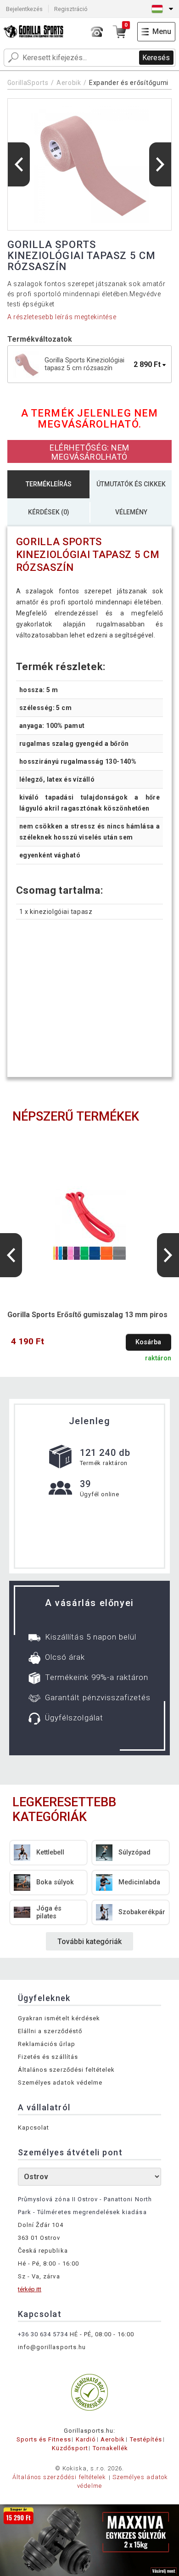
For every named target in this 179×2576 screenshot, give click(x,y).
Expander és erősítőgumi (129, 83)
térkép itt (30, 2289)
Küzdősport (70, 2448)
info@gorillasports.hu (52, 2347)
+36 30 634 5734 (43, 2334)
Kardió (86, 2439)
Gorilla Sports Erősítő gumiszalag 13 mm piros (87, 1315)
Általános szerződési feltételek (66, 2070)
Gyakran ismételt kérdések (59, 2018)
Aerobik (69, 83)
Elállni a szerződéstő (50, 2031)
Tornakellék (110, 2448)
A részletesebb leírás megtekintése (62, 317)
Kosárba (148, 1342)
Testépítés (146, 2439)
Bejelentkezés (24, 9)
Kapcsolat (34, 2128)
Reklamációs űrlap (47, 2044)
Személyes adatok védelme (60, 2083)
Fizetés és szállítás (48, 2057)
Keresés (156, 58)
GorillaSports (28, 83)
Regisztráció (71, 9)
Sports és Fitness (44, 2439)
